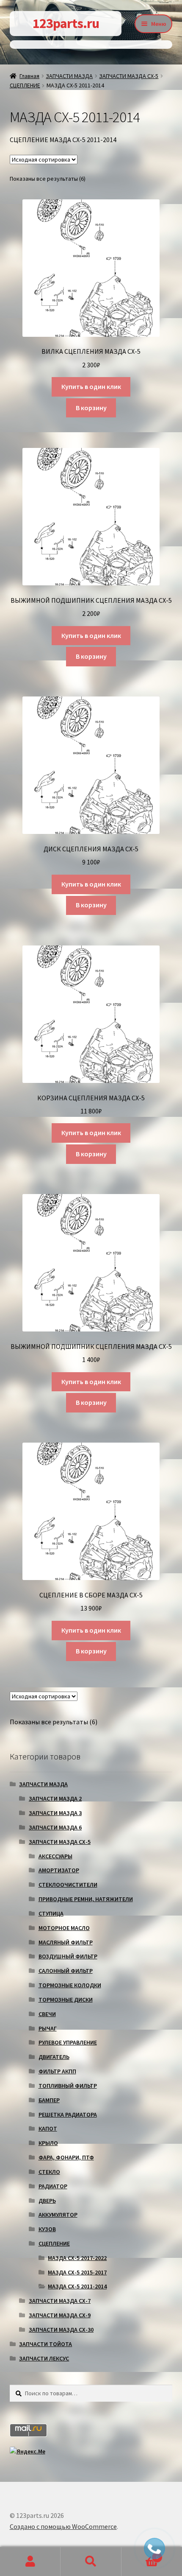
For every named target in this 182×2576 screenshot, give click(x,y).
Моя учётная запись (30, 2562)
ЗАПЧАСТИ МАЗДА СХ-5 (129, 76)
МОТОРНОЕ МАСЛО (64, 1928)
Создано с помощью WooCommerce (63, 2526)
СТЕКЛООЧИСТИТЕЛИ (68, 1885)
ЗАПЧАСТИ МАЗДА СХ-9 (60, 2315)
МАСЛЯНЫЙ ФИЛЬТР (66, 1942)
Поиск (91, 2562)
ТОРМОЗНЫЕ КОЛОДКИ (70, 1985)
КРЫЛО (48, 2143)
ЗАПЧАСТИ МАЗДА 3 (55, 1813)
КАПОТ (48, 2128)
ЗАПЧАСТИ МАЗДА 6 (55, 1827)
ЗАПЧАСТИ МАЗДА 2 (55, 1798)
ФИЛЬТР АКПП (57, 2071)
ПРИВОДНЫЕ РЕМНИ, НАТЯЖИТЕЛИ (86, 1899)
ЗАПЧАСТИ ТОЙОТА (45, 2344)
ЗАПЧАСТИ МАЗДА (69, 76)
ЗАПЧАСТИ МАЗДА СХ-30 (61, 2330)
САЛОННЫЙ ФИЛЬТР (66, 1971)
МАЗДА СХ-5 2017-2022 (77, 2258)
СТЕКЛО (49, 2172)
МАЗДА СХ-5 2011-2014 (77, 2286)
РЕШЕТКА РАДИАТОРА (68, 2115)
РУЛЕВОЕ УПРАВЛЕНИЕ (68, 2042)
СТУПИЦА (51, 1913)
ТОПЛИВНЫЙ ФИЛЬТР (68, 2086)
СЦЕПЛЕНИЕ (25, 85)
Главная (29, 76)
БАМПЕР (49, 2100)
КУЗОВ (47, 2229)
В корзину (91, 408)
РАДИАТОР (53, 2186)
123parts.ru (66, 23)
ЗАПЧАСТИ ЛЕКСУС (44, 2358)
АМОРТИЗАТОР (59, 1870)
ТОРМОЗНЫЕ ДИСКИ (66, 2000)
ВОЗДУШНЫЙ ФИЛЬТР (68, 1956)
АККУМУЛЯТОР (58, 2215)
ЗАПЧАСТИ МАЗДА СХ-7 (60, 2301)
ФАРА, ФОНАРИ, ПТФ (66, 2157)
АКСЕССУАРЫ (55, 1856)
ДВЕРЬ (47, 2201)
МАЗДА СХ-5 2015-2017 (77, 2272)
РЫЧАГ (48, 2028)
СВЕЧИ (47, 2014)
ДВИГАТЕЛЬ (54, 2057)
